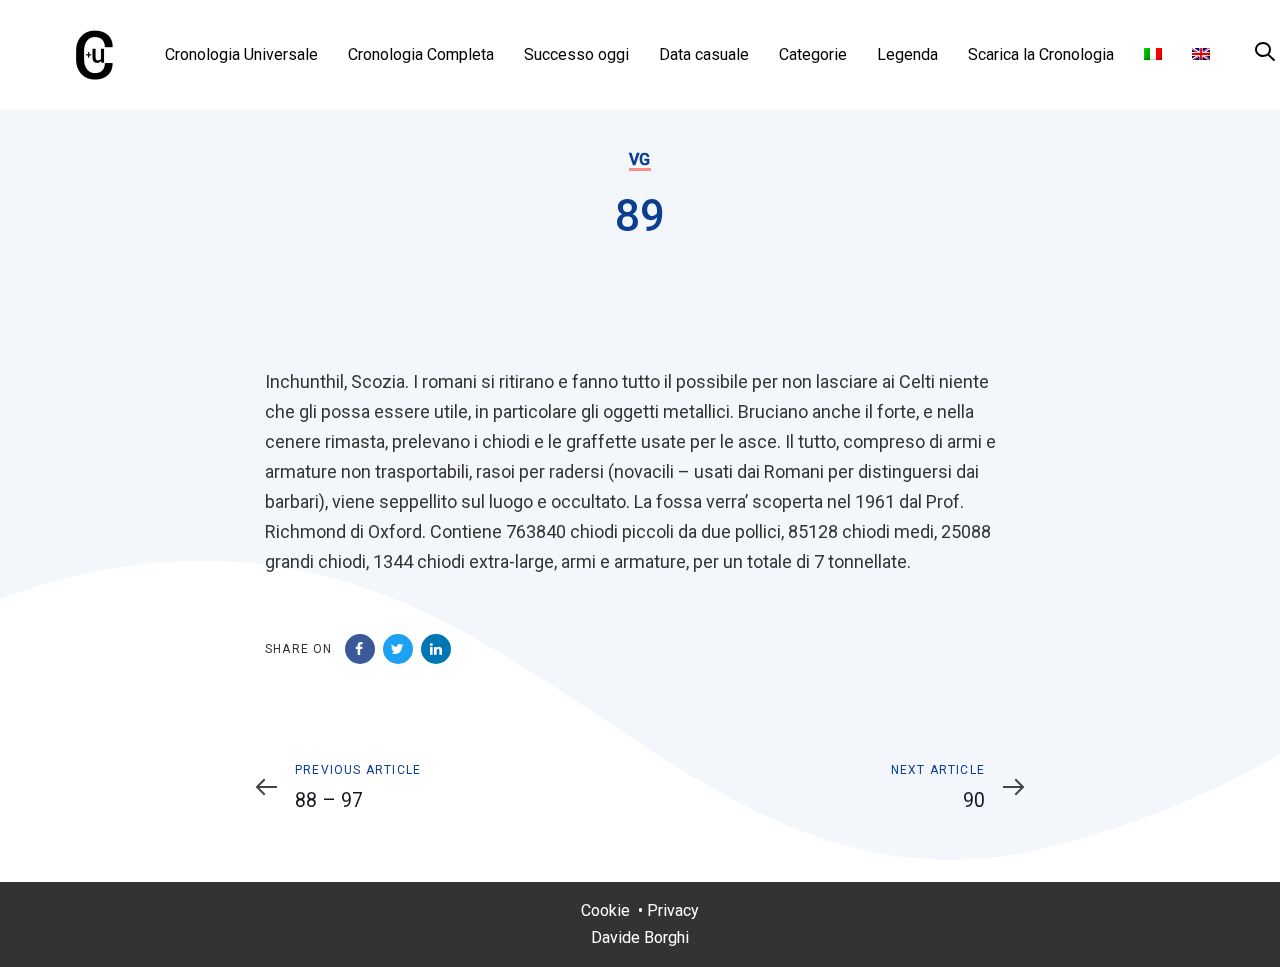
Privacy (673, 910)
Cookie (605, 910)
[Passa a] (1153, 55)
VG (640, 159)
